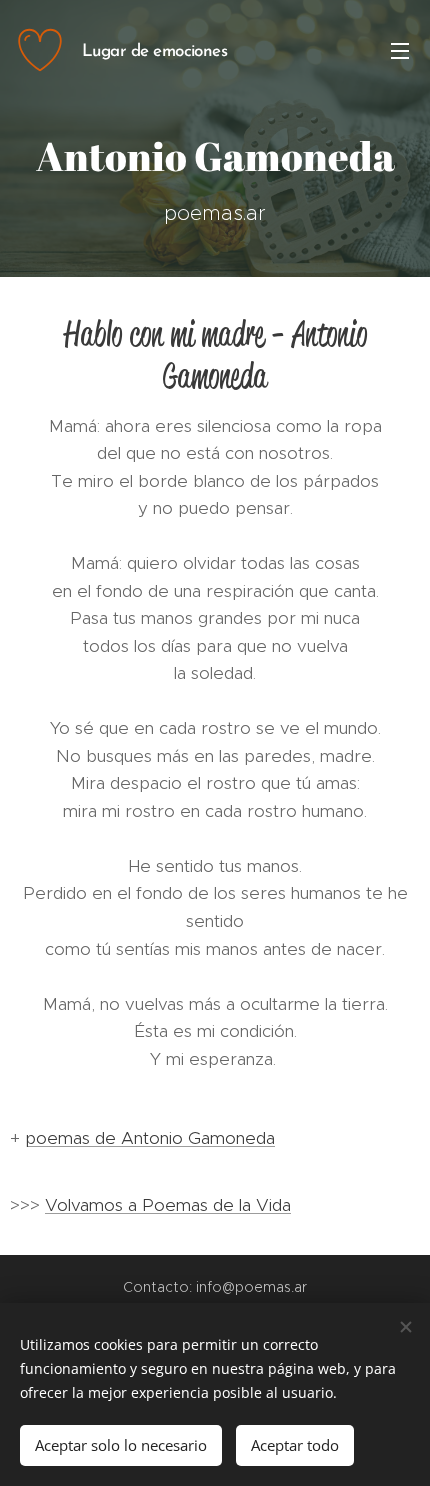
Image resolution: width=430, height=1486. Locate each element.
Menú (400, 50)
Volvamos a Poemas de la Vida (168, 1205)
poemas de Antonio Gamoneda (150, 1138)
